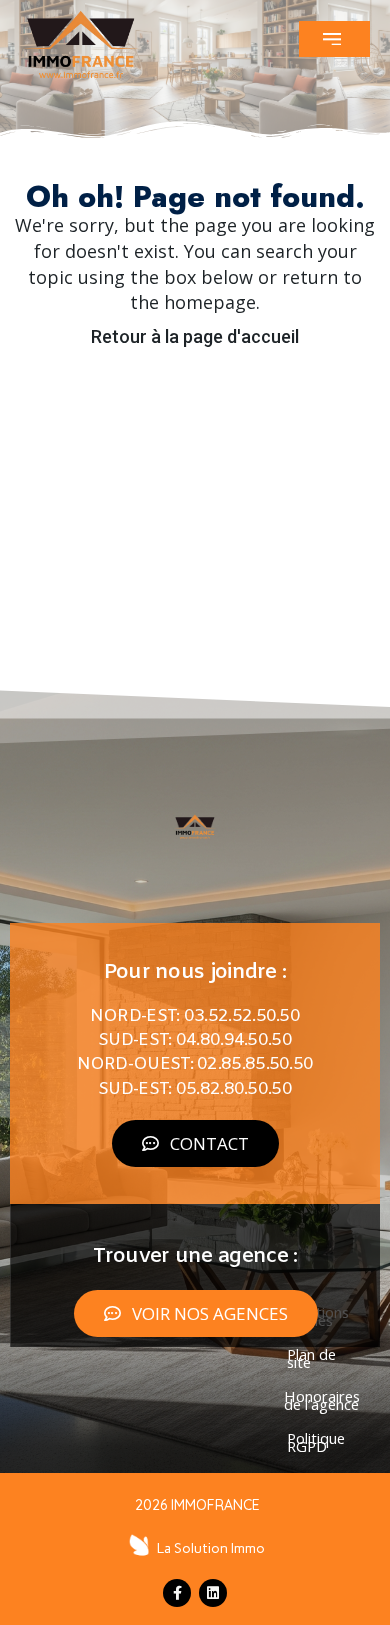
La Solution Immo (211, 1548)
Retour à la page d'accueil (195, 336)
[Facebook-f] (177, 1593)
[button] (334, 39)
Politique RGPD (316, 1442)
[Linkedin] (213, 1593)
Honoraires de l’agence (322, 1400)
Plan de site (311, 1358)
